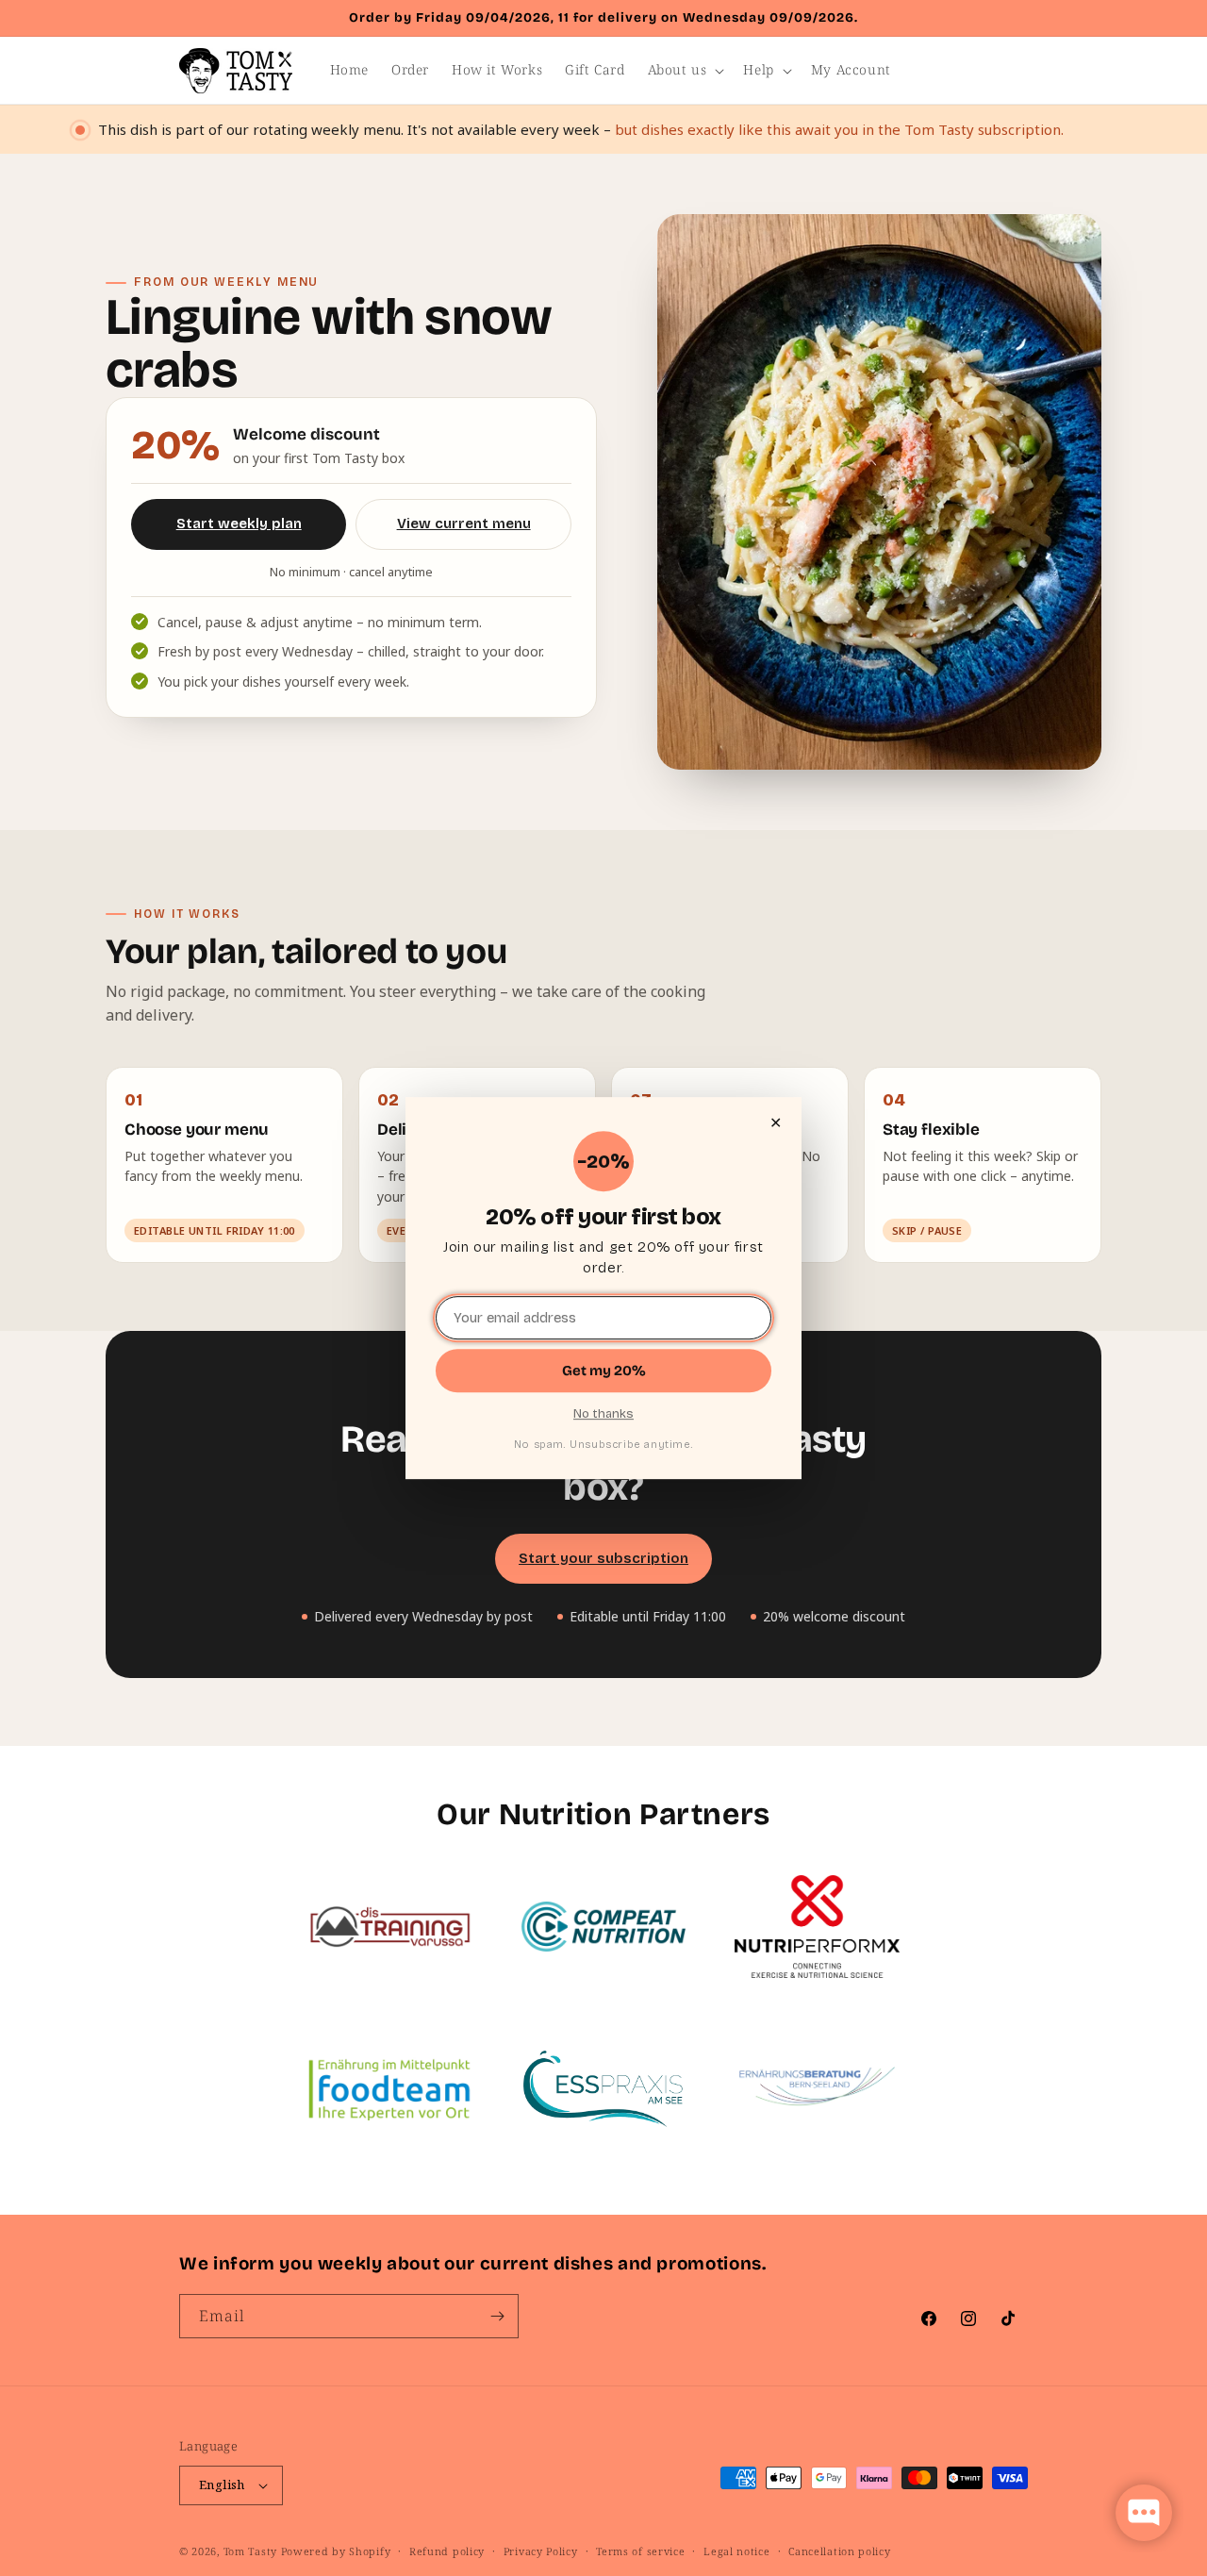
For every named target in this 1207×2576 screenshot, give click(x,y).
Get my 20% (604, 1371)
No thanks (603, 1414)
